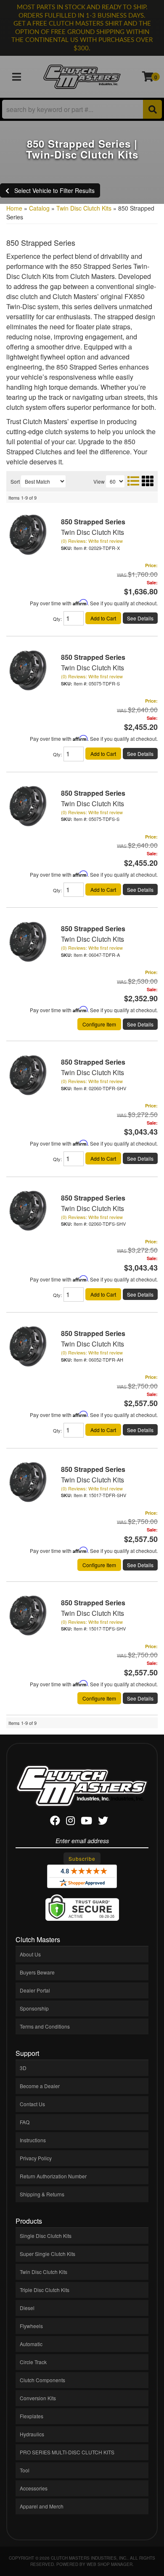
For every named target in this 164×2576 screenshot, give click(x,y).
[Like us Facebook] (55, 1822)
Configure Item (99, 1024)
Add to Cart (103, 618)
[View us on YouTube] (86, 1822)
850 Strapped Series (93, 522)
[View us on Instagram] (70, 1822)
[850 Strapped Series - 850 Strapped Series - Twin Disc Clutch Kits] (27, 534)
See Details (140, 618)
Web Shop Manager (110, 2564)
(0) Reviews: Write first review (92, 541)
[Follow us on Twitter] (103, 1822)
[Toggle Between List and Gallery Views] (140, 481)
